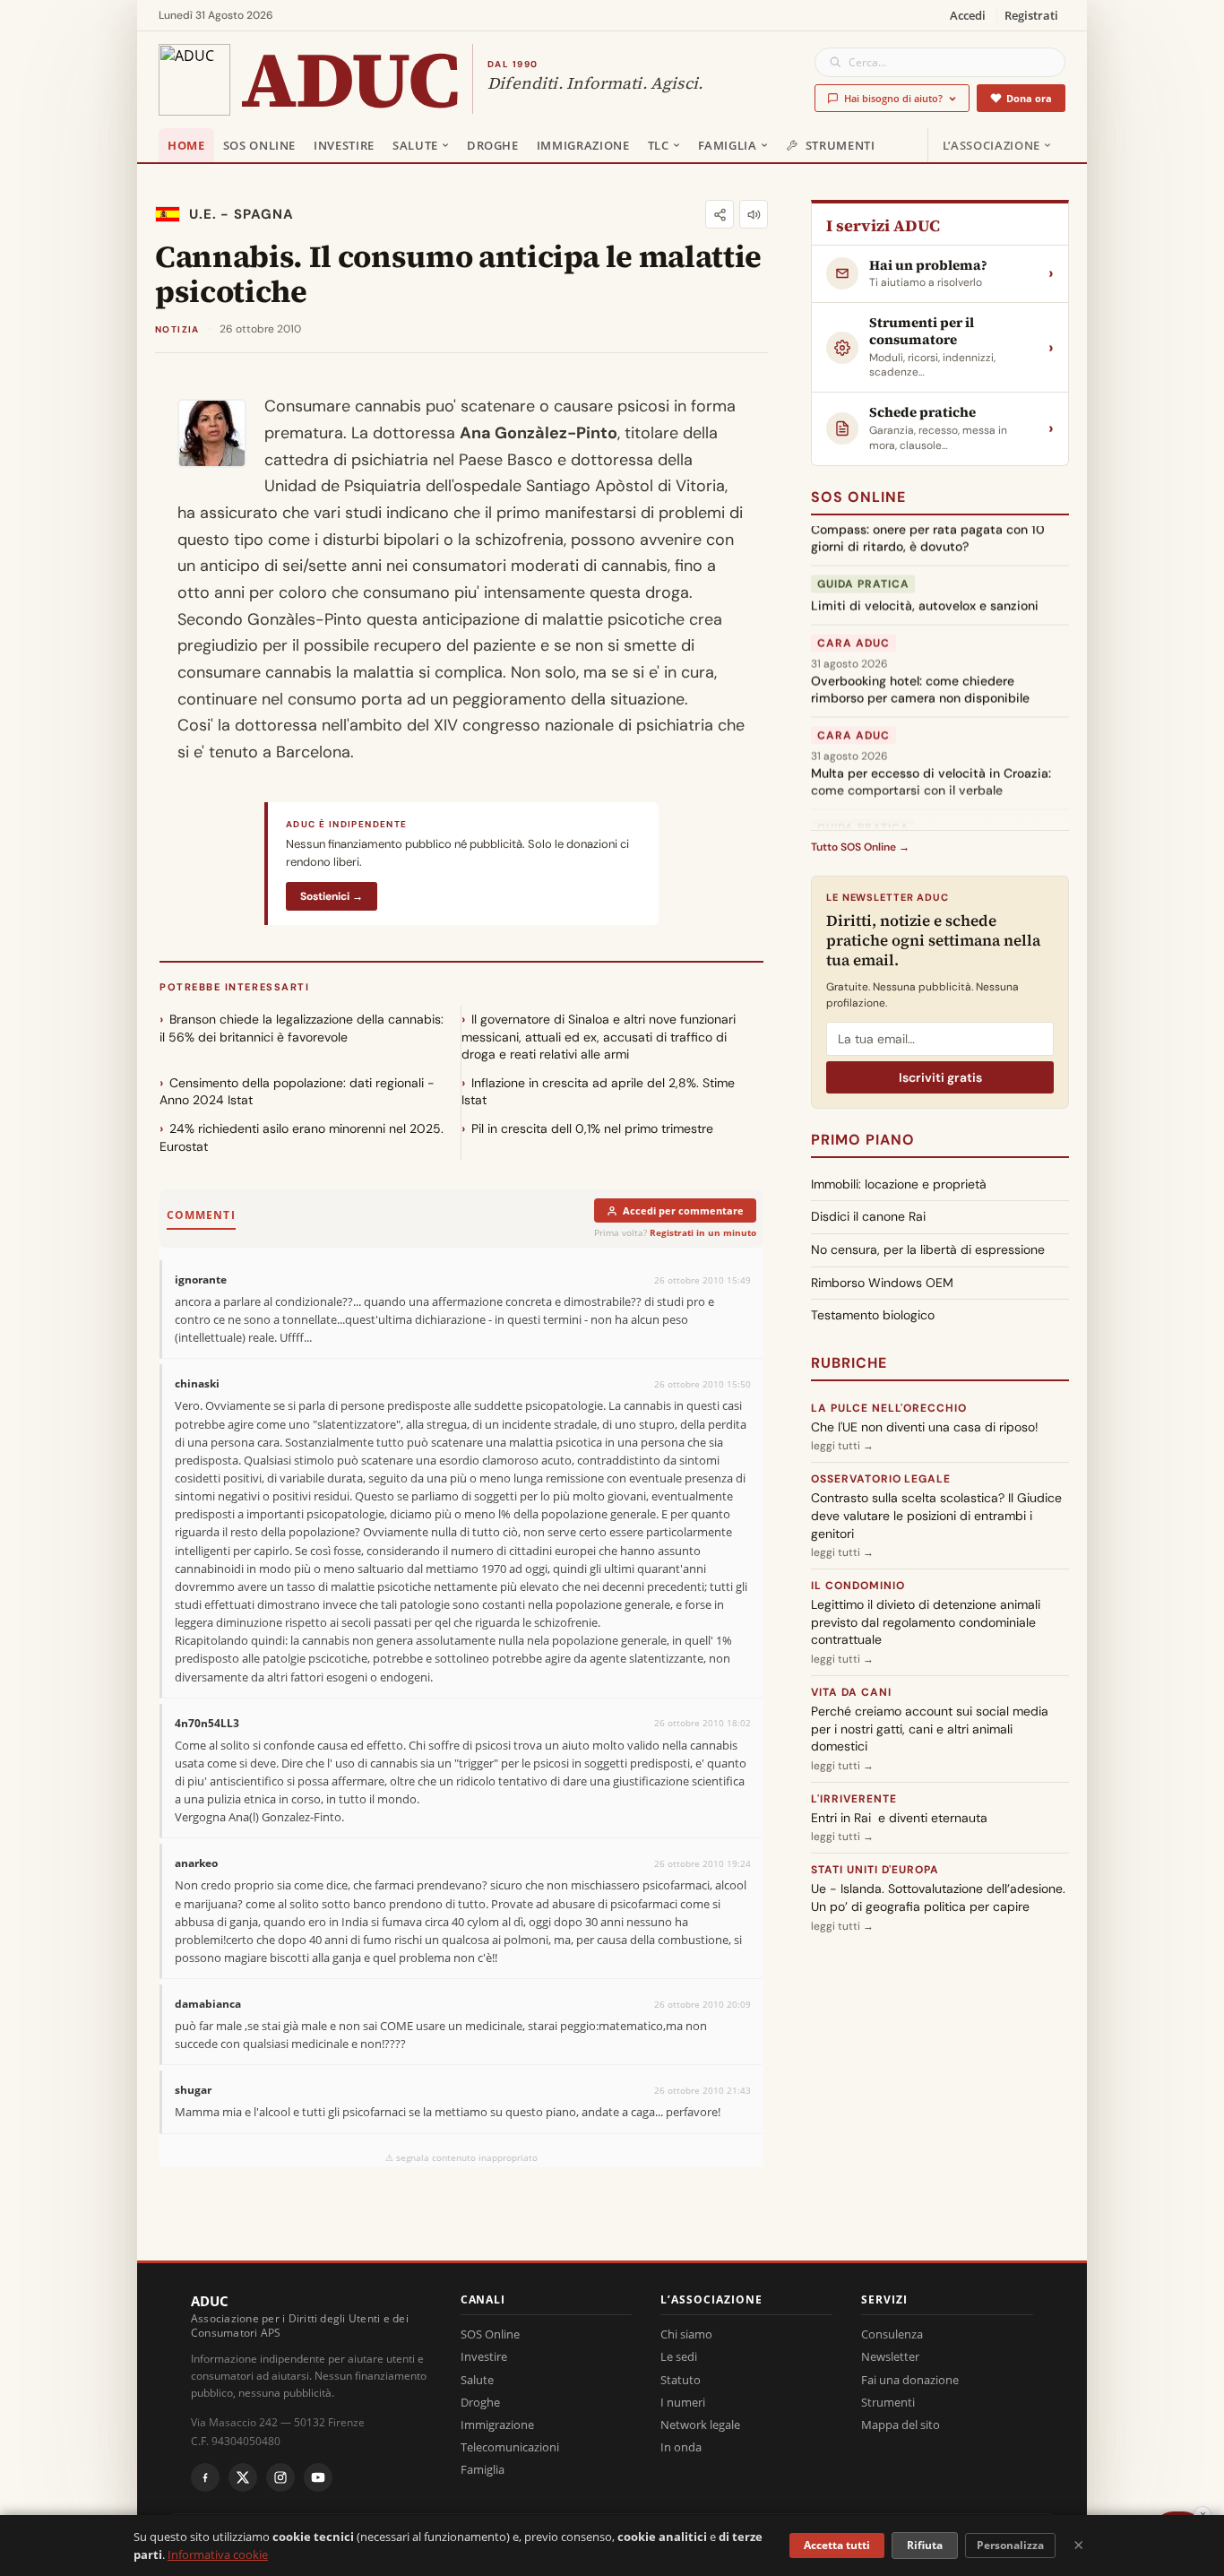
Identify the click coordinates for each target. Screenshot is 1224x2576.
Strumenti (840, 145)
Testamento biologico (873, 1315)
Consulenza (892, 2334)
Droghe (493, 145)
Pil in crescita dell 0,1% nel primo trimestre (592, 1128)
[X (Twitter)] (243, 2477)
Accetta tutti (837, 2545)
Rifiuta (925, 2545)
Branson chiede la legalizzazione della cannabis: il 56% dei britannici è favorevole (302, 1028)
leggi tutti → (842, 1446)
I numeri (683, 2402)
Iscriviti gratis (940, 1077)
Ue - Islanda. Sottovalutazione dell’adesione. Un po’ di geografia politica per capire (938, 1897)
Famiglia (728, 145)
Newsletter (890, 2356)
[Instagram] (280, 2477)
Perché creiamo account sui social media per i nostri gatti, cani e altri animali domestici (930, 1729)
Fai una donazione (910, 2380)
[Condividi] (720, 214)
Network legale (700, 2425)
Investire (344, 145)
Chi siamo (686, 2334)
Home (186, 145)
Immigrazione (583, 145)
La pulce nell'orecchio (889, 1408)
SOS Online (260, 145)
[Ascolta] (754, 214)
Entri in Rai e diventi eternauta (899, 1818)
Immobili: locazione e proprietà (899, 1184)
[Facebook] (205, 2477)
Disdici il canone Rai (868, 1216)
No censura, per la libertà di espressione (928, 1249)
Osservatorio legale (881, 1479)
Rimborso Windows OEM (882, 1283)
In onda (681, 2447)
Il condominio (858, 1586)
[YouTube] (318, 2477)
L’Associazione (991, 145)
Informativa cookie (218, 2554)
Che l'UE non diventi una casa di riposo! (925, 1427)
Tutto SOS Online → (860, 847)
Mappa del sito (901, 2425)
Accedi (968, 15)
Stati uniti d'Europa (875, 1870)
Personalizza (1010, 2545)
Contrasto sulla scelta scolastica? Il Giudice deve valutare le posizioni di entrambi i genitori (936, 1515)
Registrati (1031, 15)
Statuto (681, 2380)
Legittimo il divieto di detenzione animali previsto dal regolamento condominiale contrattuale (926, 1622)
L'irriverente (853, 1799)
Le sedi (679, 2356)
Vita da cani (851, 1692)
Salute (415, 145)
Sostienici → (332, 896)
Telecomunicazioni (510, 2447)
